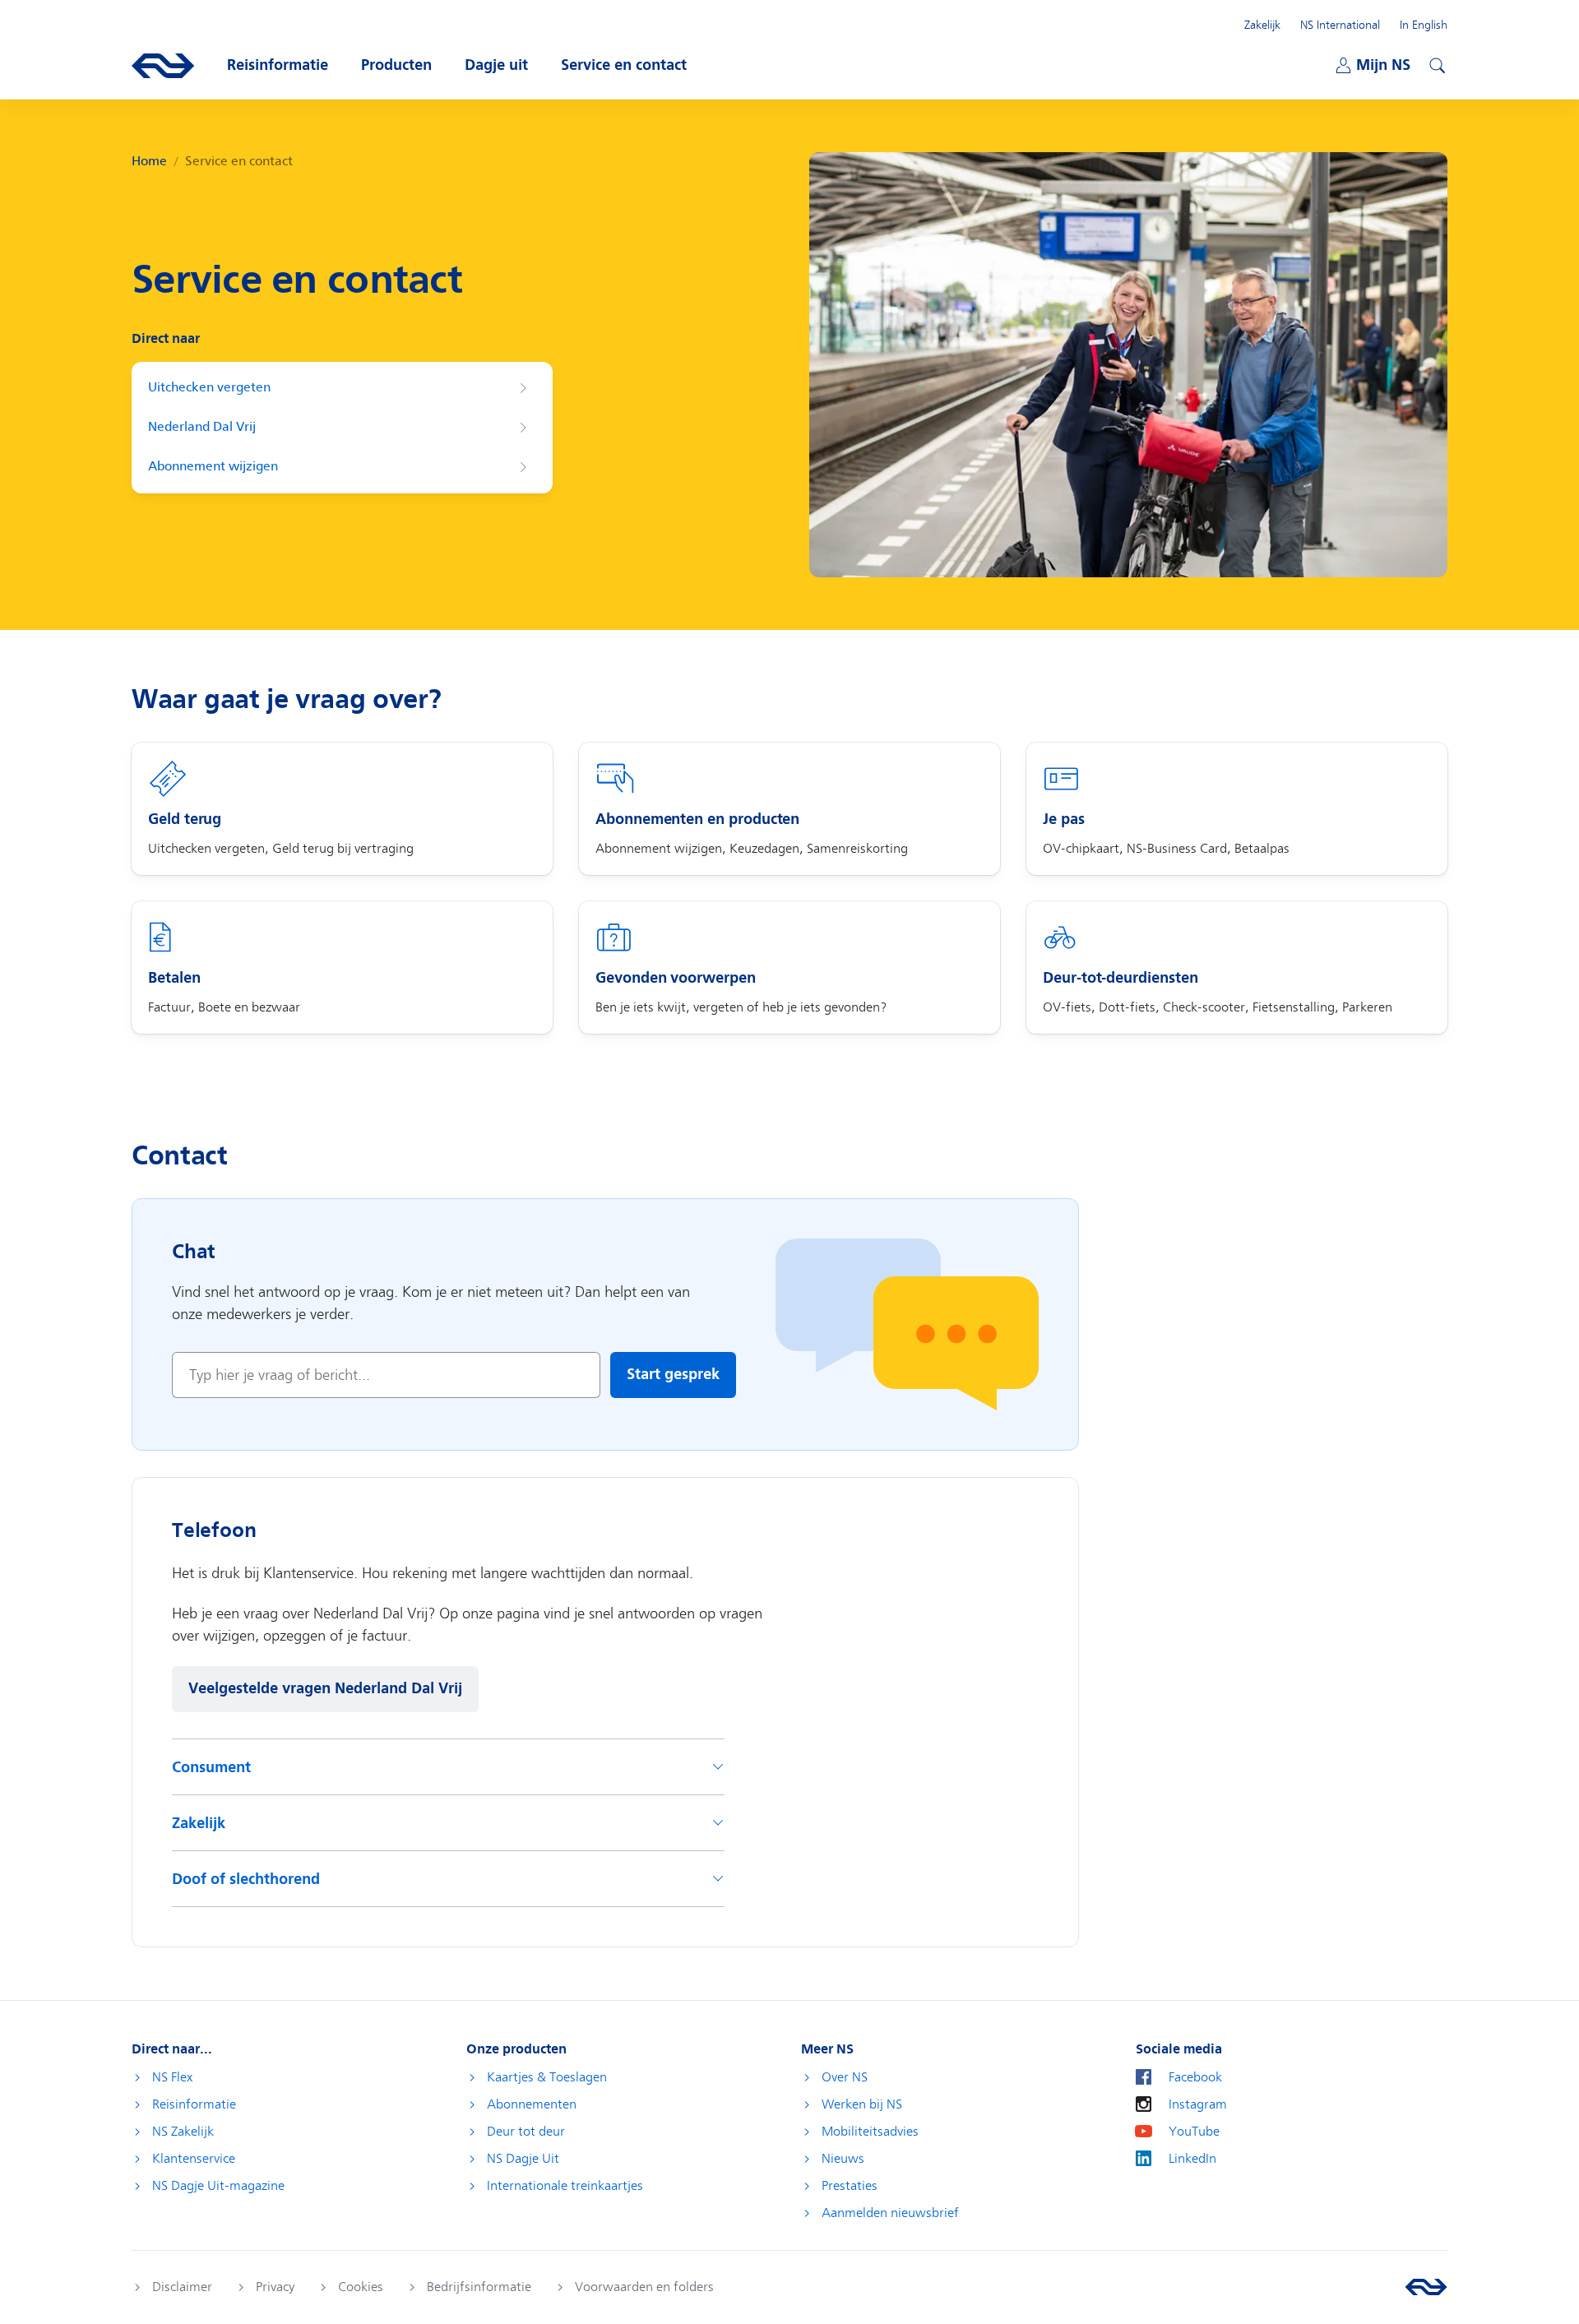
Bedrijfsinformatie (479, 2287)
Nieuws (843, 2159)
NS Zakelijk (183, 2132)
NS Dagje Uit (523, 2159)
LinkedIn (1192, 2159)
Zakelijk (1262, 25)
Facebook (1195, 2077)
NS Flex (172, 2077)
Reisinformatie (194, 2104)
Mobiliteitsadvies (870, 2132)
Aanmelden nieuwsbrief (890, 2213)
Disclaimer (182, 2287)
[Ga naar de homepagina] (1426, 2287)
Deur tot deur (526, 2132)
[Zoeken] (1435, 63)
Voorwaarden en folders (644, 2287)
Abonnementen (532, 2104)
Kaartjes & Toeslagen (547, 2077)
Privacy (275, 2287)
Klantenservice (194, 2159)
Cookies (361, 2287)
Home (149, 162)
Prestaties (850, 2186)
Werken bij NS (862, 2104)
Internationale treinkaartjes (565, 2186)
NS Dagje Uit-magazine (218, 2186)
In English (1424, 25)
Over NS (845, 2077)
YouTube (1194, 2132)
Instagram (1198, 2104)
